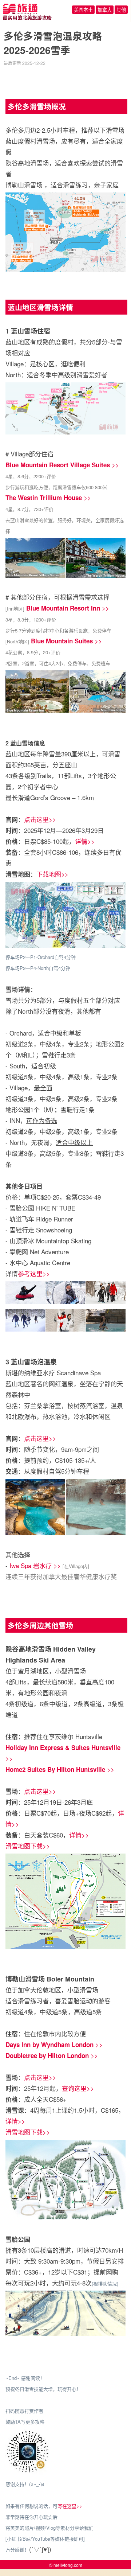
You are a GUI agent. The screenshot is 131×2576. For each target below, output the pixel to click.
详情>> (85, 841)
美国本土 (83, 10)
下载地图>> (52, 874)
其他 (121, 10)
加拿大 (105, 10)
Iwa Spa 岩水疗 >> (35, 1565)
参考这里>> (34, 1273)
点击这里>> (40, 819)
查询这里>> (78, 2088)
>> (62, 465)
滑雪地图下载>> (28, 1846)
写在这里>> (70, 2506)
